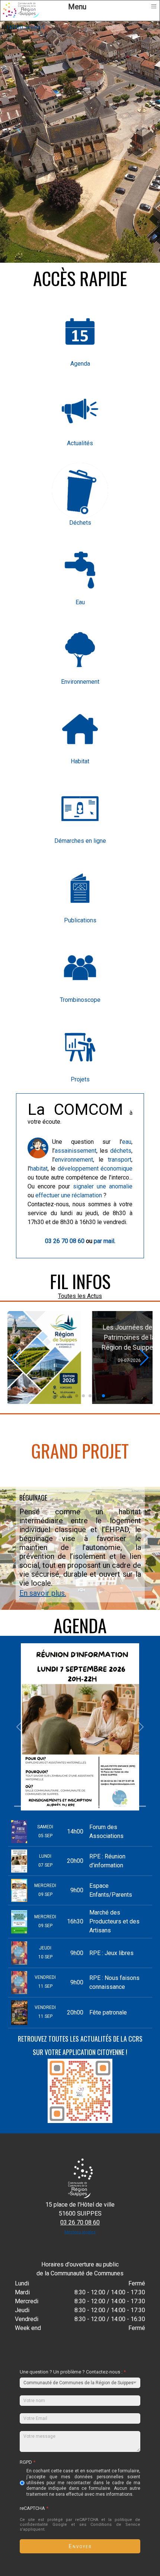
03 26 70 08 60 (65, 1241)
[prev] (19, 1727)
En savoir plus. (43, 1593)
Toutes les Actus (80, 1296)
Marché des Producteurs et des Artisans (114, 1921)
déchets (121, 1151)
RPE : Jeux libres (111, 1953)
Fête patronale (108, 2012)
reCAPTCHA (34, 2509)
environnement (74, 1160)
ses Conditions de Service (110, 2525)
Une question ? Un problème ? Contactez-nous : (73, 2372)
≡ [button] (154, 6)
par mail (104, 1241)
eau (127, 1142)
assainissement (76, 1151)
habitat (39, 1169)
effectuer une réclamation (69, 1195)
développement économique (95, 1169)
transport (120, 1160)
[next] (141, 1727)
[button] (57, 1396)
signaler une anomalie (103, 1186)
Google (59, 2525)
